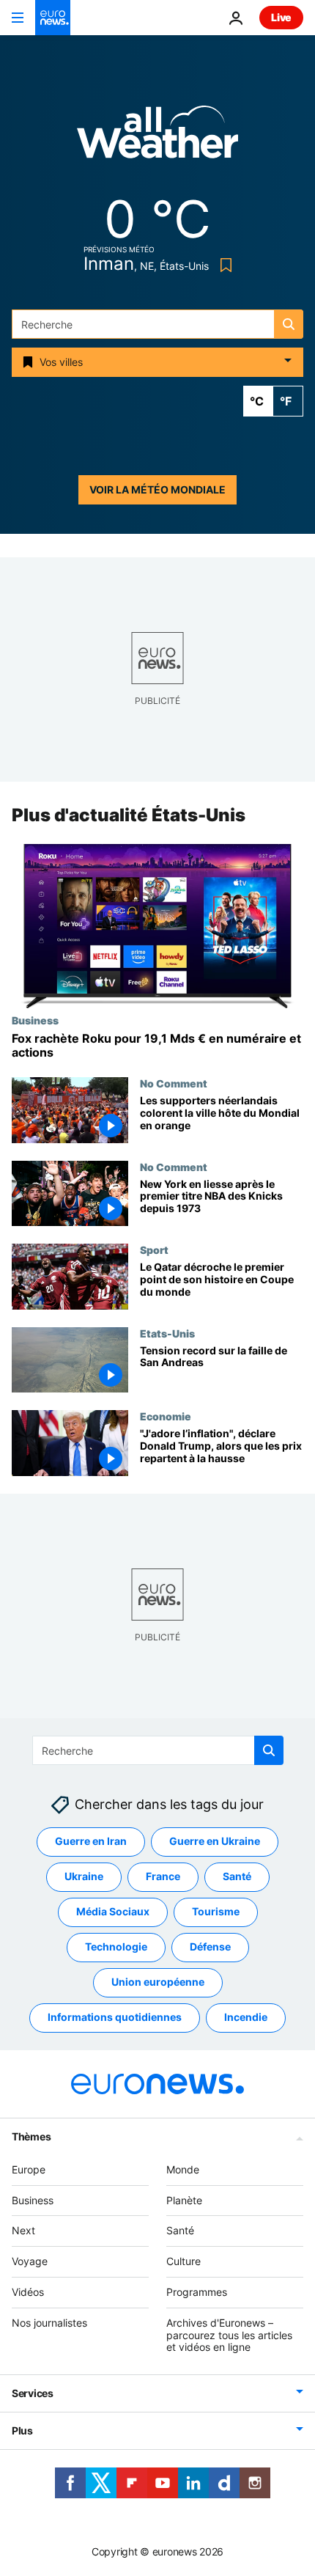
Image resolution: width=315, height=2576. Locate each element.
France (163, 1876)
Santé (237, 1876)
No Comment (174, 1083)
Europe (29, 2169)
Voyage (30, 2261)
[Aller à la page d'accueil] (53, 18)
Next (23, 2230)
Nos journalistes (49, 2323)
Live (281, 17)
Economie (166, 1416)
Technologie (116, 1946)
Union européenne (158, 1982)
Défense (210, 1946)
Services (33, 2393)
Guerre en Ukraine (215, 1841)
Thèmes (31, 2136)
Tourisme (216, 1911)
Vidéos (28, 2292)
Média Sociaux (113, 1911)
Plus (22, 2430)
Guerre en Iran (91, 1841)
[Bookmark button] (223, 265)
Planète (184, 2200)
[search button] (289, 324)
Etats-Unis (167, 1333)
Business (35, 1020)
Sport (154, 1250)
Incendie (246, 2017)
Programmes (197, 2292)
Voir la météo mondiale (157, 489)
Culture (184, 2261)
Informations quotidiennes (115, 2017)
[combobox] (157, 324)
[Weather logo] (157, 137)
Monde (183, 2169)
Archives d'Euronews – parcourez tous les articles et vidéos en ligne (229, 2335)
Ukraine (84, 1876)
